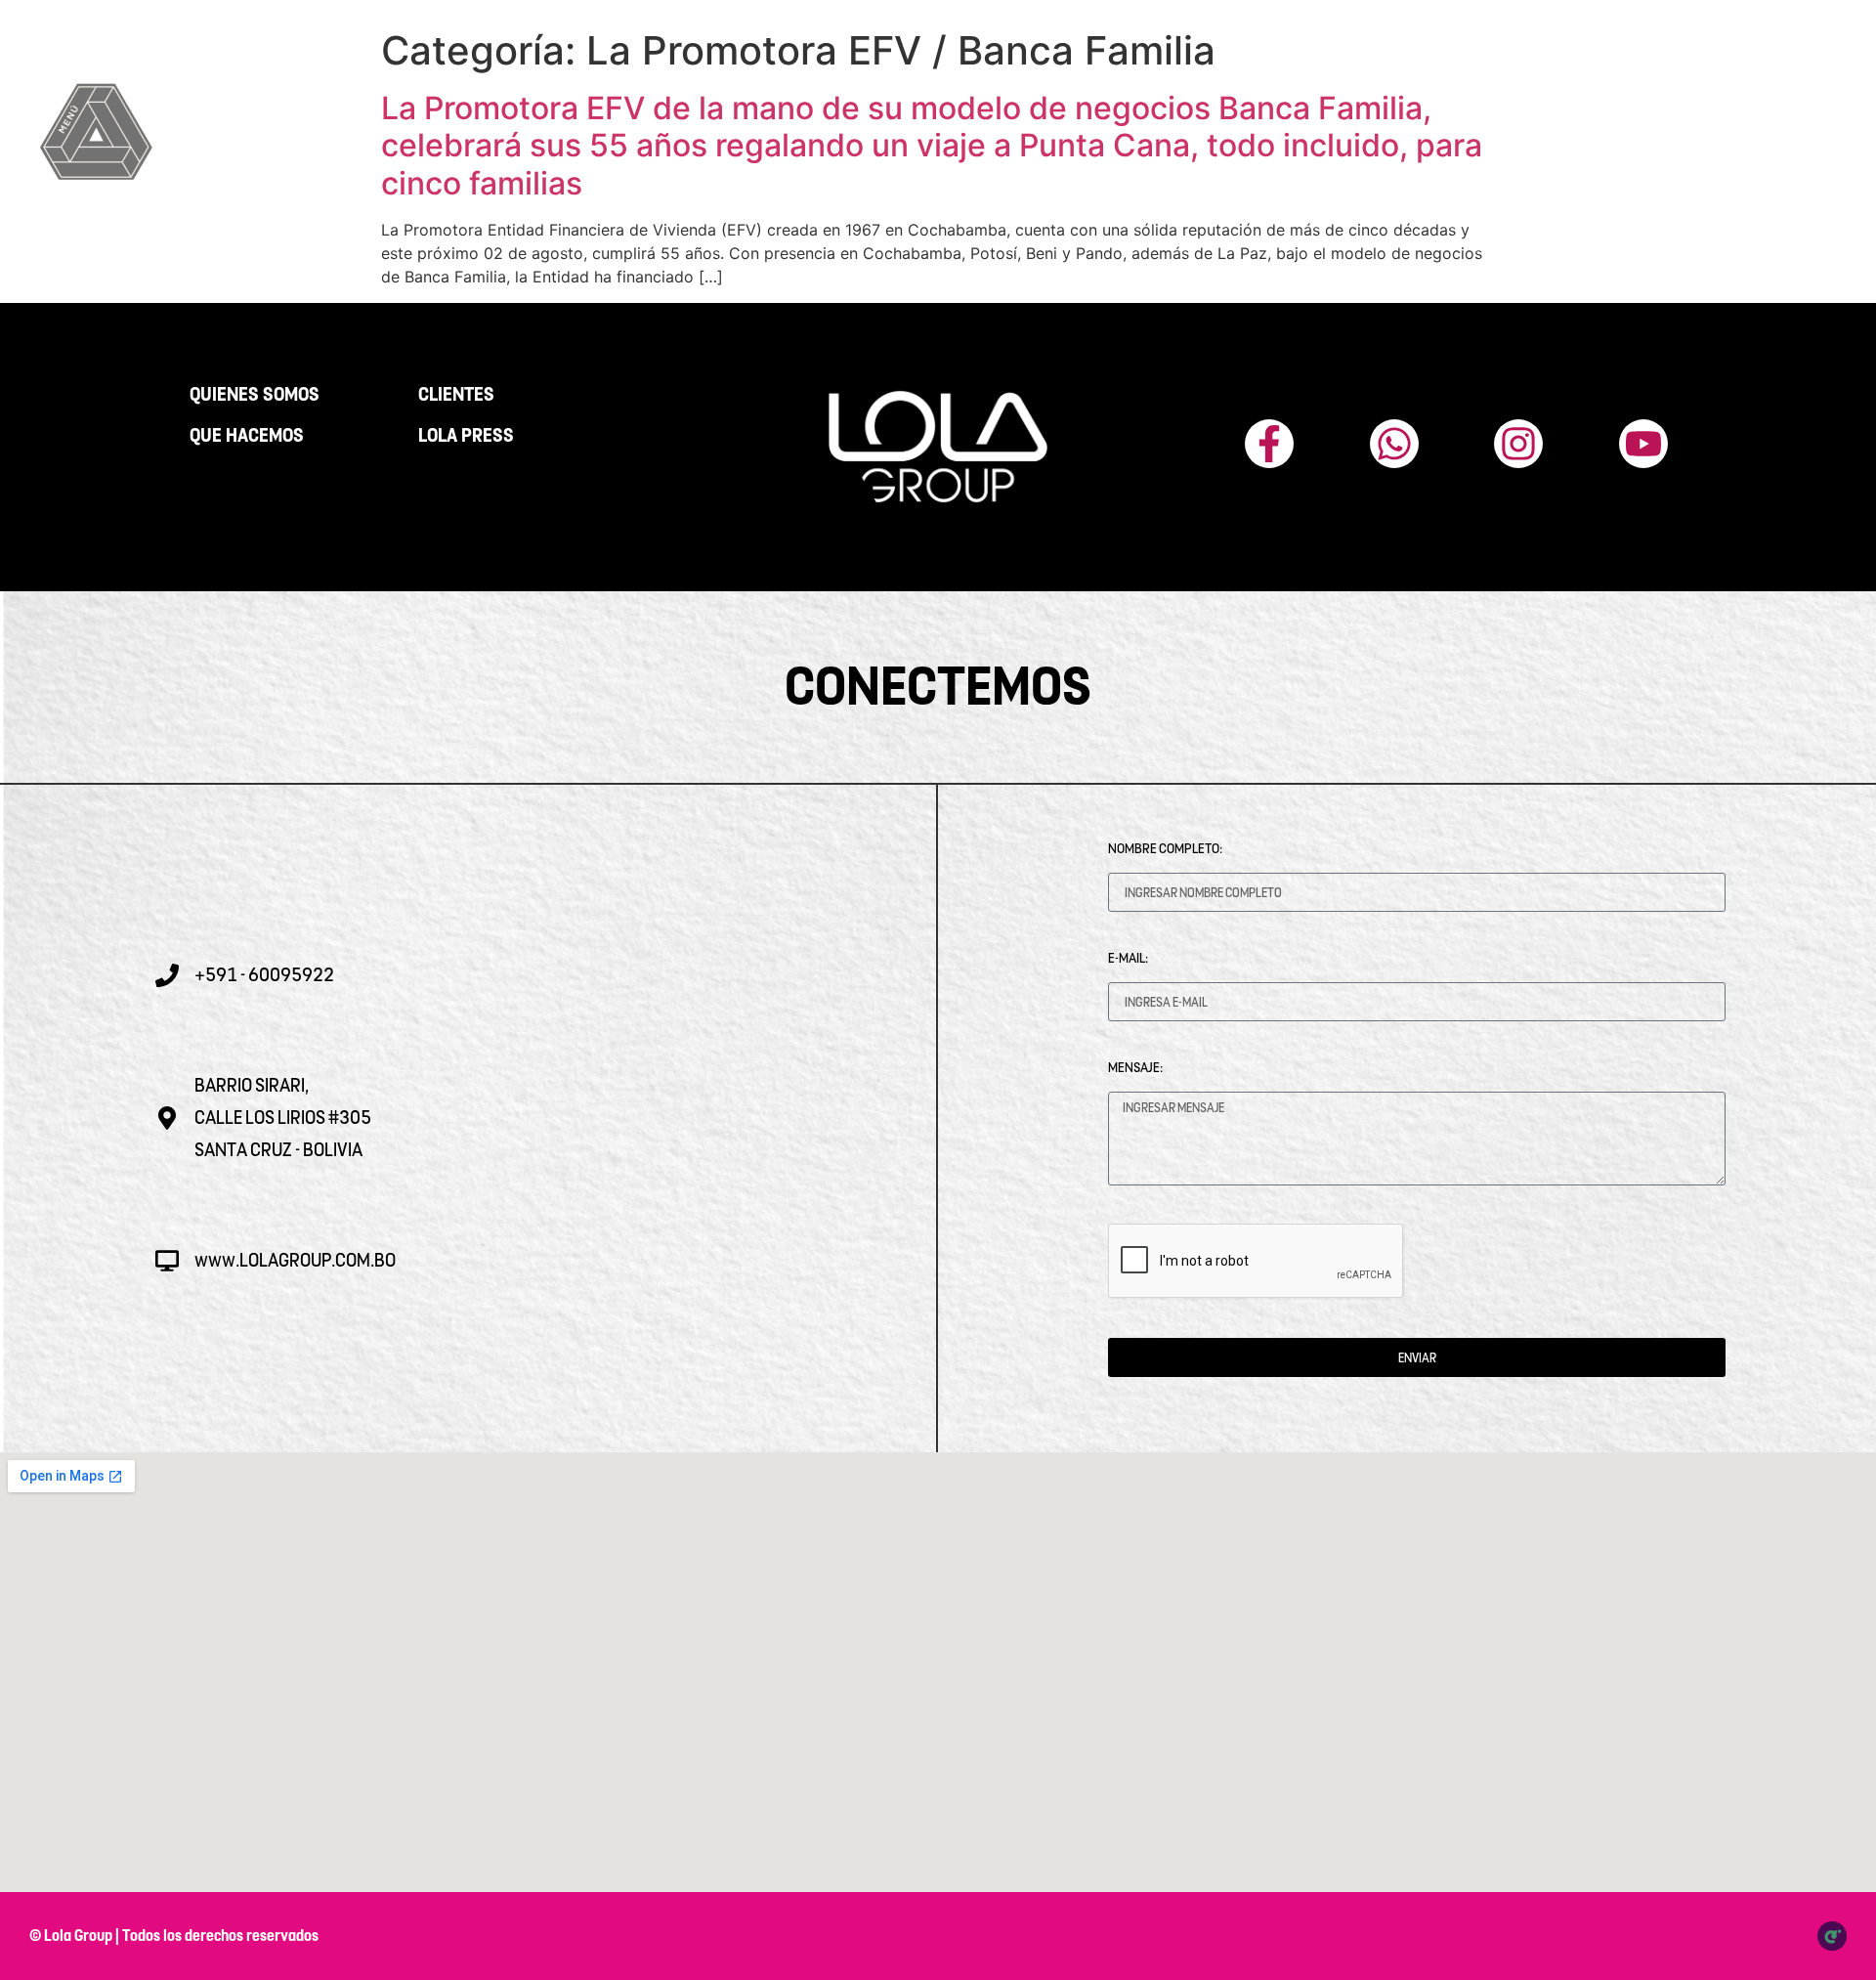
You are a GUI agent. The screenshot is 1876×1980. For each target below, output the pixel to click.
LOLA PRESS (466, 436)
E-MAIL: (1128, 958)
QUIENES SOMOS (255, 395)
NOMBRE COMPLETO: (1165, 848)
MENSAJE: (1135, 1067)
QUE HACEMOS (247, 436)
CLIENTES (456, 395)
